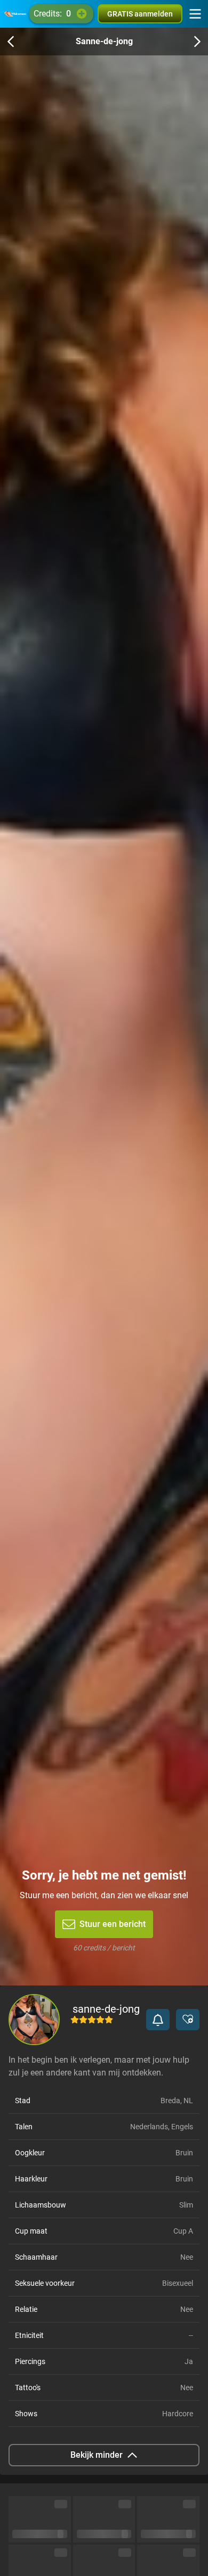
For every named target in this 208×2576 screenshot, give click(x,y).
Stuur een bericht (113, 1924)
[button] (158, 2020)
